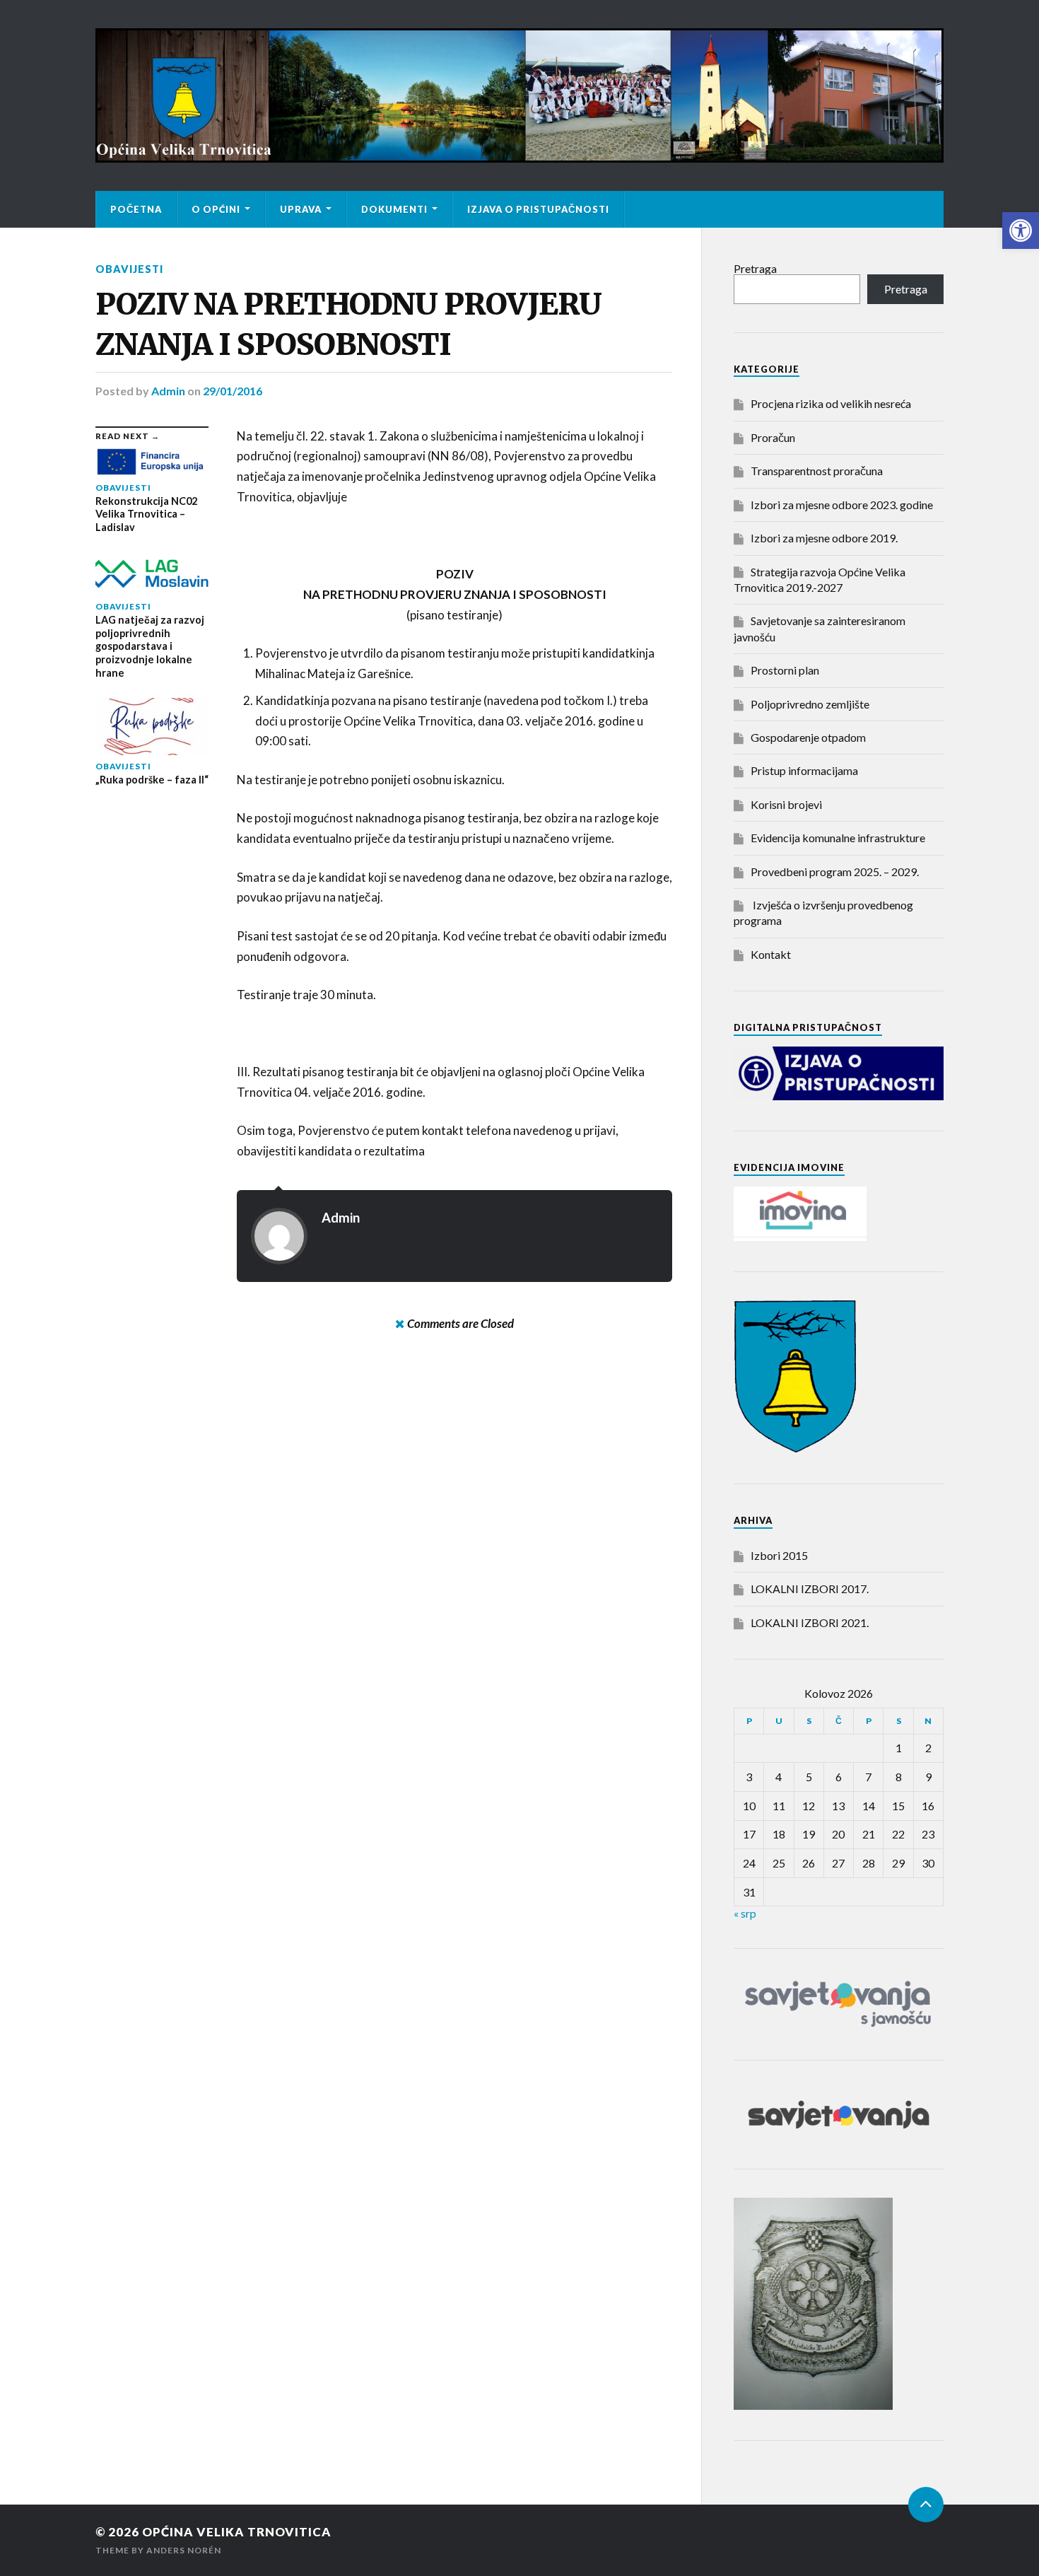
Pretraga (755, 268)
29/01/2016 (233, 391)
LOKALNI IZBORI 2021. (810, 1622)
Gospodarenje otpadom (808, 737)
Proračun (773, 437)
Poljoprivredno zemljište (810, 704)
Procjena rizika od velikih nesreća (831, 403)
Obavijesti (129, 269)
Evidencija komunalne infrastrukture (838, 838)
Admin (168, 391)
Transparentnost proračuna (817, 471)
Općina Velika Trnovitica (237, 2532)
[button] (1021, 231)
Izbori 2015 (779, 1555)
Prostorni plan (785, 670)
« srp (745, 1913)
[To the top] (926, 2505)
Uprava (301, 209)
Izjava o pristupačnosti (538, 209)
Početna (136, 209)
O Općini (216, 209)
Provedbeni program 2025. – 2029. (835, 872)
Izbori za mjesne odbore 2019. (824, 538)
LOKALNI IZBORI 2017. (810, 1589)
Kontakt (771, 954)
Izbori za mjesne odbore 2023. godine (842, 505)
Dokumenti (394, 209)
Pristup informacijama (804, 770)
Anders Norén (184, 2550)
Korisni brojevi (786, 804)
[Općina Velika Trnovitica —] (519, 95)
